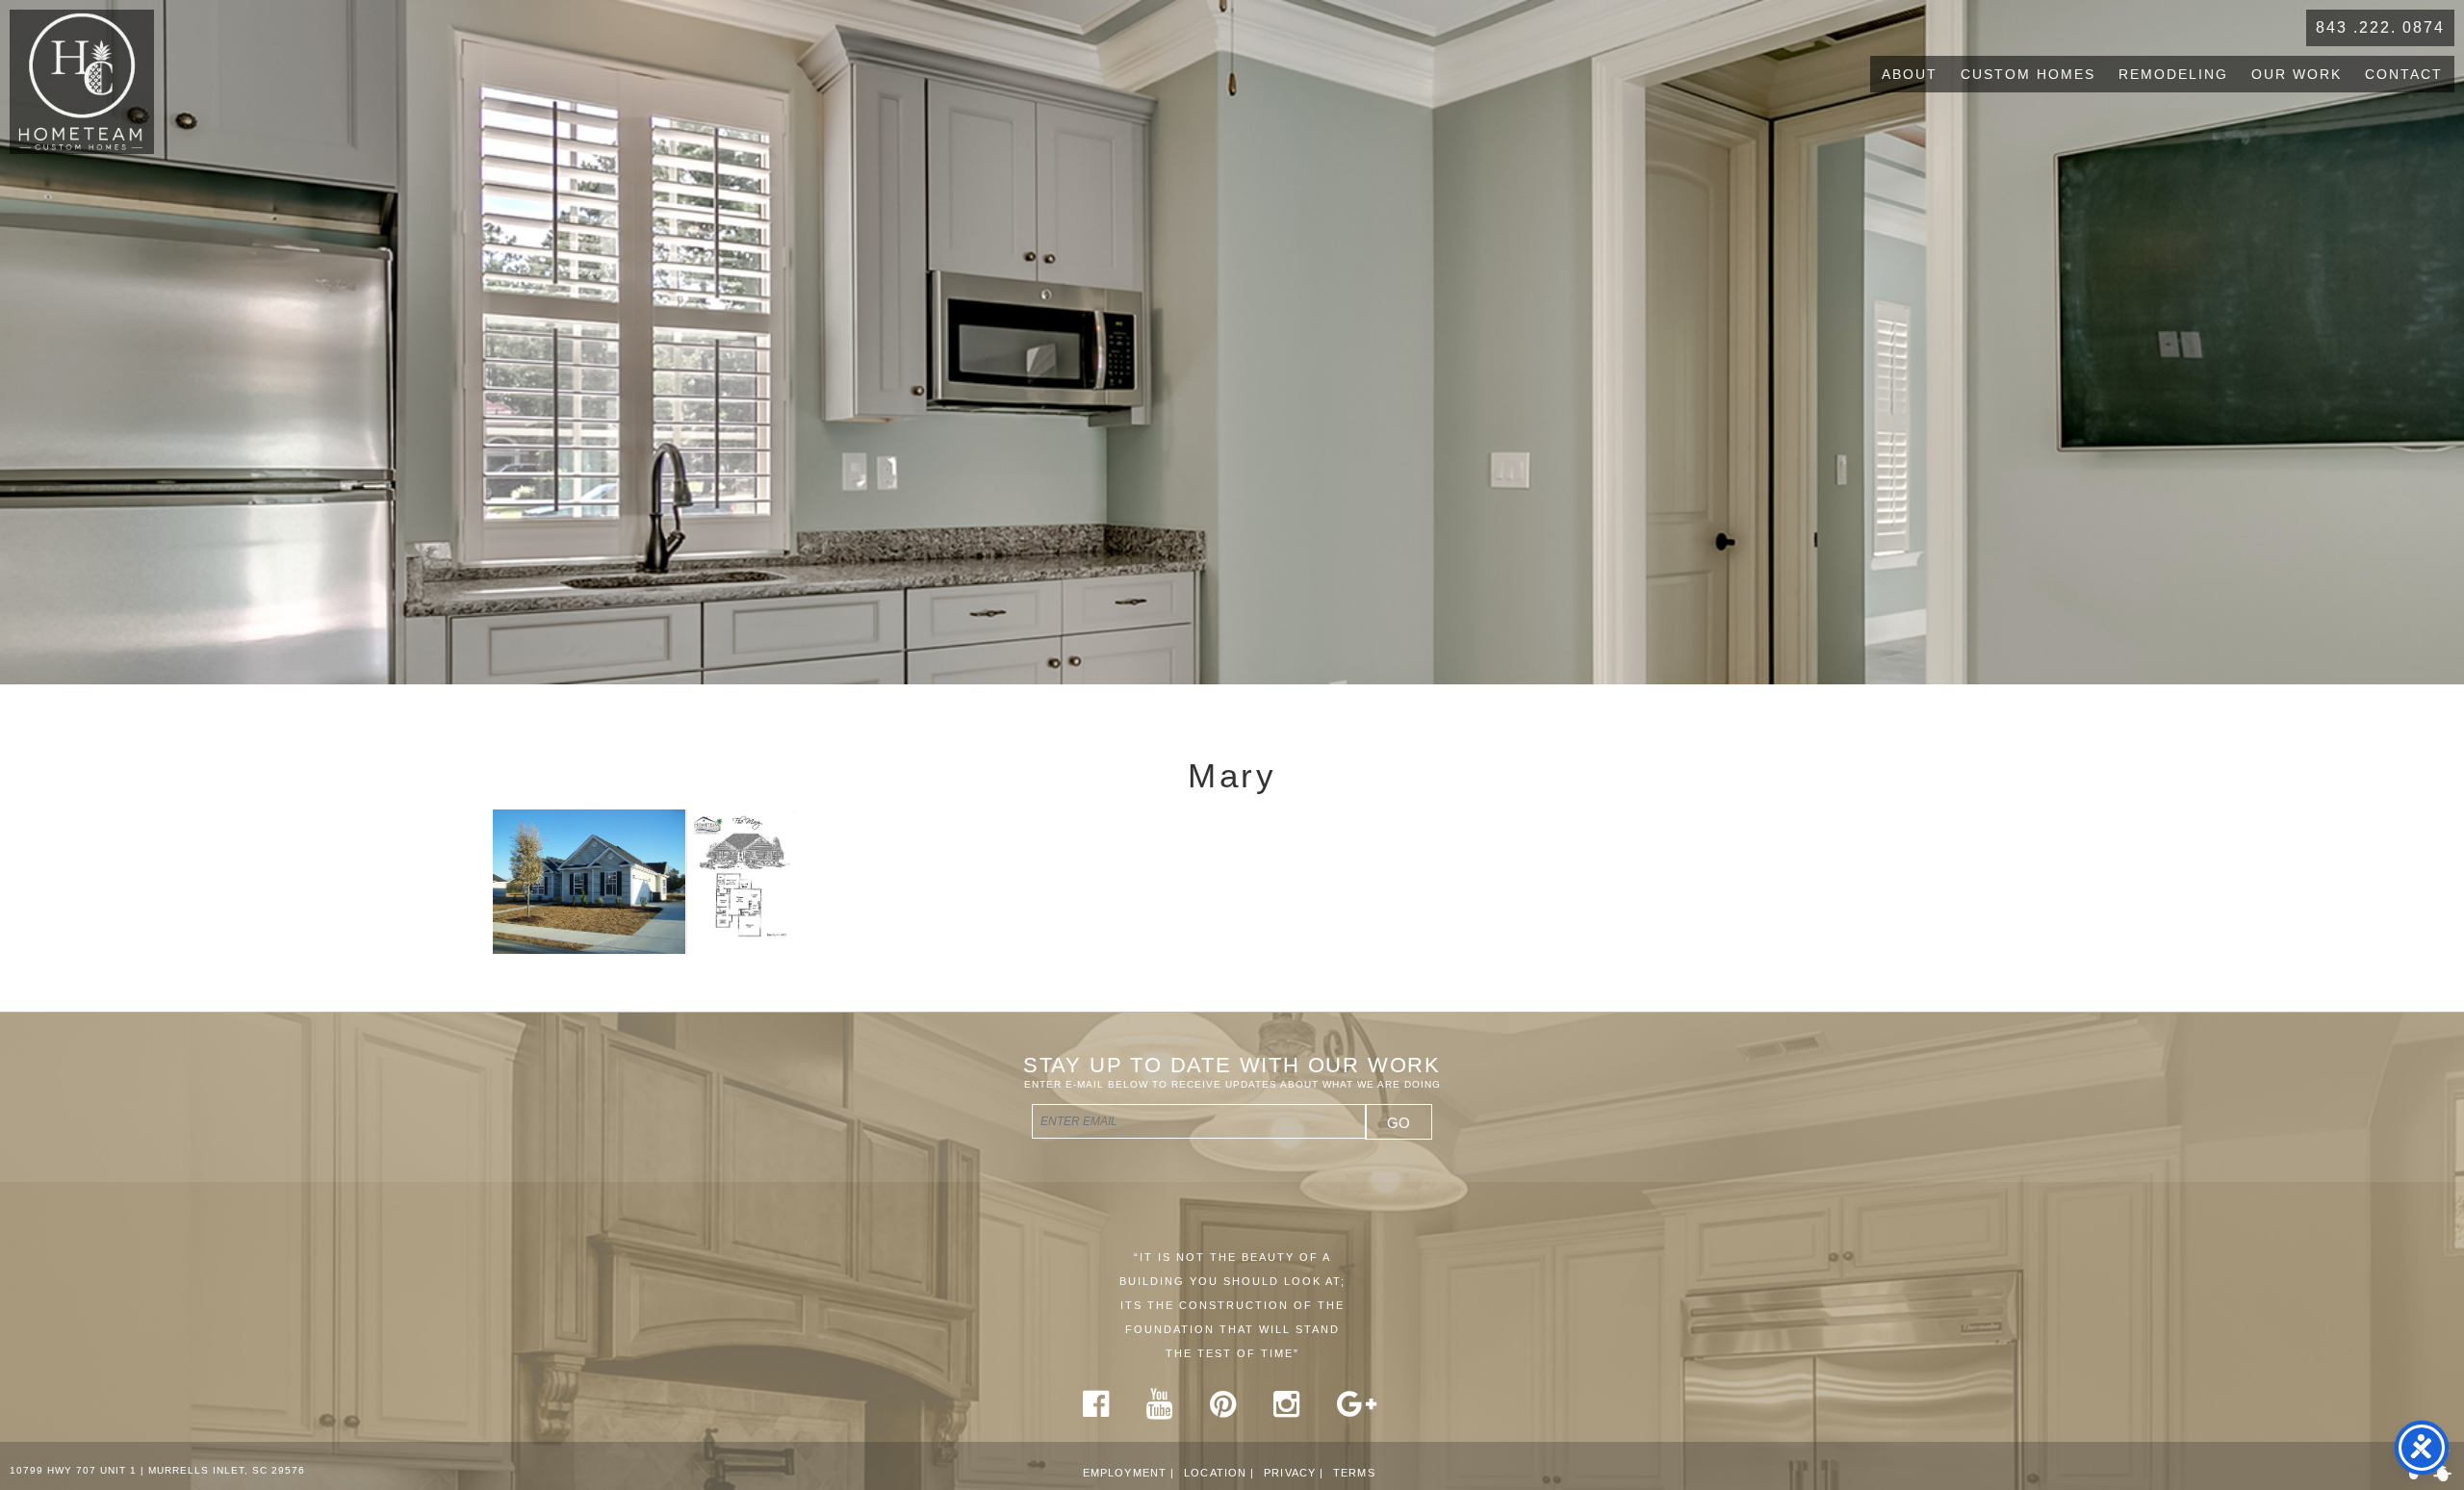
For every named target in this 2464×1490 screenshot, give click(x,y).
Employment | (1129, 1473)
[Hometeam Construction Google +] (1357, 1411)
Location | (1219, 1473)
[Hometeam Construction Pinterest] (1223, 1411)
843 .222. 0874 (2380, 27)
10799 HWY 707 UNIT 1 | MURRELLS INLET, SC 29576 (157, 1470)
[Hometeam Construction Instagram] (1287, 1411)
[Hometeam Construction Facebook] (1096, 1411)
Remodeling (2173, 74)
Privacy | (1294, 1473)
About (1910, 74)
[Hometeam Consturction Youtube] (1160, 1411)
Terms (1354, 1473)
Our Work (2297, 74)
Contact (2404, 74)
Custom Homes (2028, 74)
